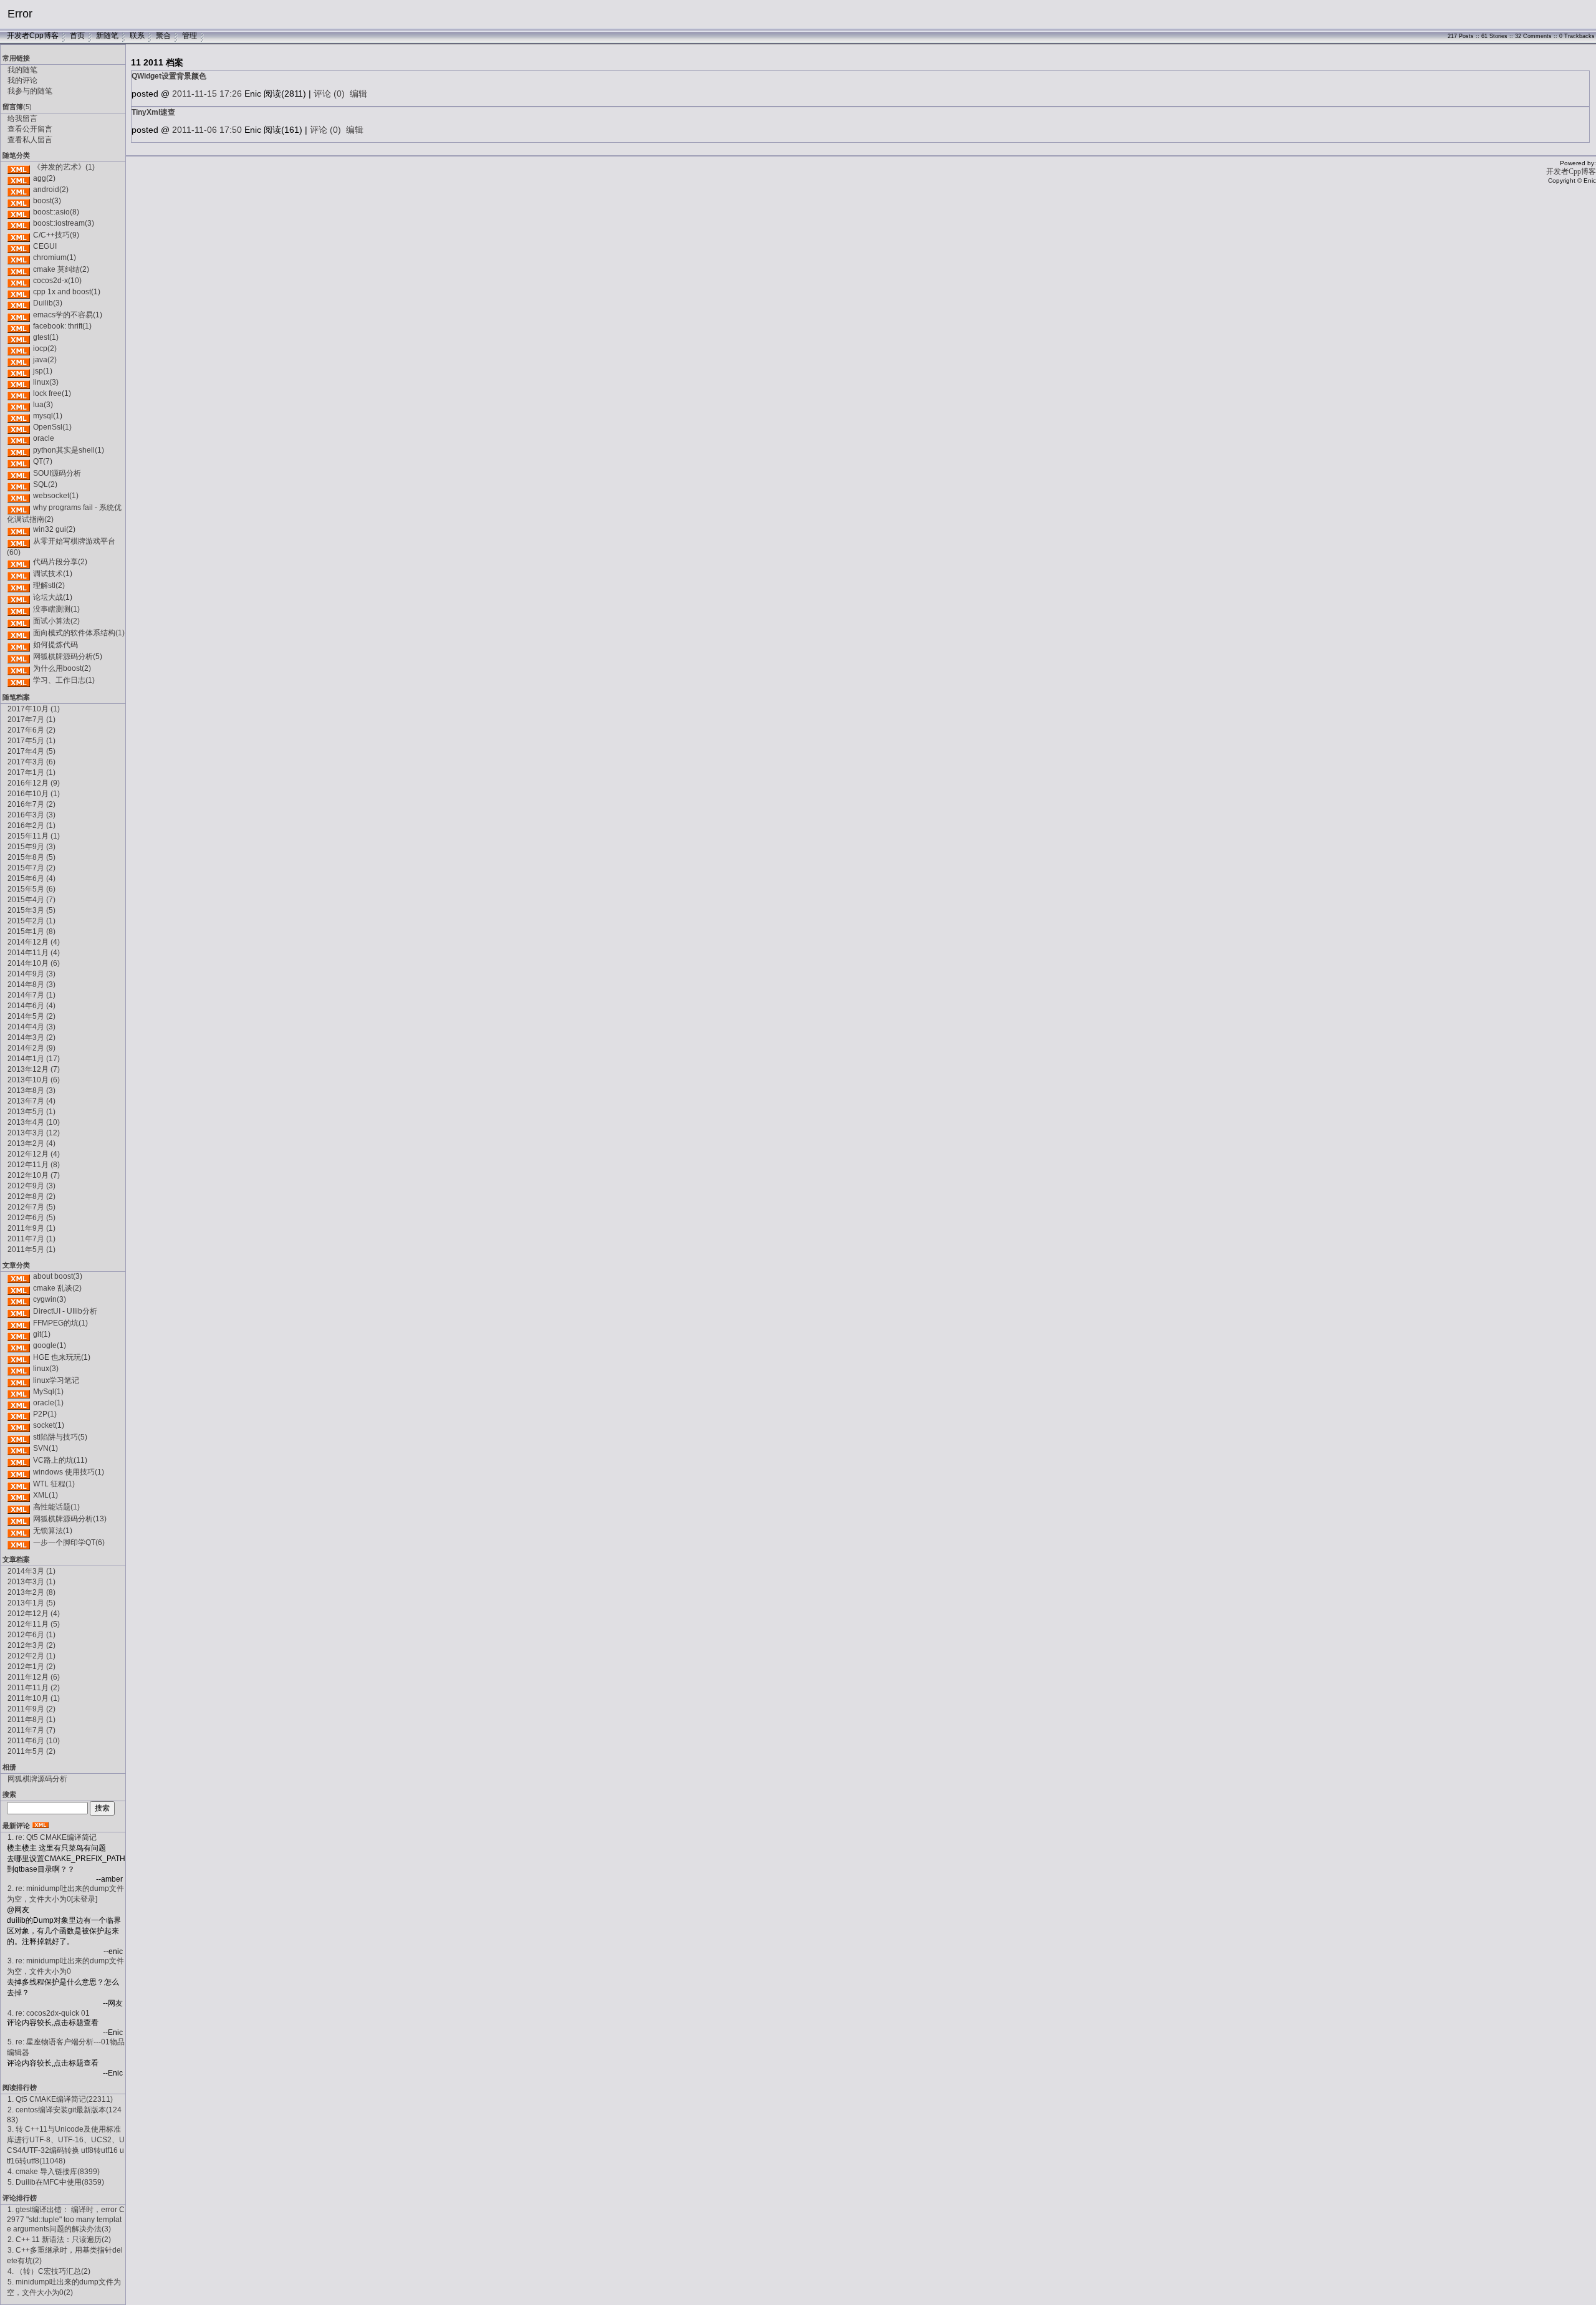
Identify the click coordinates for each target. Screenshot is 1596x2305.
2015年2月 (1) (31, 921)
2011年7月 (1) (31, 1239)
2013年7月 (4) (31, 1101)
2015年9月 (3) (31, 847)
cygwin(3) (50, 1299)
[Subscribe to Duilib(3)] (19, 303)
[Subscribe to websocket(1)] (19, 496)
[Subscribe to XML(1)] (19, 1495)
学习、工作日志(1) (64, 680)
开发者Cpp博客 (33, 36)
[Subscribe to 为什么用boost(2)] (19, 668)
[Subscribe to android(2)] (19, 190)
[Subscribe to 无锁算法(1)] (19, 1531)
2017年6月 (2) (31, 730)
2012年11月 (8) (34, 1165)
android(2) (51, 190)
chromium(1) (55, 257)
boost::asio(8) (56, 212)
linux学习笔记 (56, 1380)
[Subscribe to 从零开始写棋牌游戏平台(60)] (19, 541)
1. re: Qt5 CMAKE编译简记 (52, 1837)
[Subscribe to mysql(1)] (19, 416)
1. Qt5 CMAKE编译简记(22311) (60, 2099)
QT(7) (43, 461)
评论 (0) (329, 94)
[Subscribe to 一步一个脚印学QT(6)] (19, 1542)
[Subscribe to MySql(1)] (19, 1392)
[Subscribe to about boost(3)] (19, 1276)
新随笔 (107, 36)
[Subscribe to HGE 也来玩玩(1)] (19, 1357)
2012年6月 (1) (31, 1635)
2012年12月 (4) (34, 1154)
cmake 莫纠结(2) (61, 269)
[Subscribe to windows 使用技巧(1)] (19, 1472)
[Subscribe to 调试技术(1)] (19, 574)
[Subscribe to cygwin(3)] (19, 1299)
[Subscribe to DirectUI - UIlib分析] (19, 1311)
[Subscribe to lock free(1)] (19, 393)
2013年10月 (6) (34, 1080)
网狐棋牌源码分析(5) (68, 657)
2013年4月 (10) (34, 1122)
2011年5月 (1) (31, 1249)
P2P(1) (45, 1414)
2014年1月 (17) (34, 1059)
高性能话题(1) (56, 1507)
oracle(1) (48, 1403)
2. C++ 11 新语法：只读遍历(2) (59, 2240)
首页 (77, 36)
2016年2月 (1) (31, 825)
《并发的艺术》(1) (64, 167)
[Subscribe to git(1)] (19, 1334)
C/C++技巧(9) (56, 235)
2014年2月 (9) (31, 1048)
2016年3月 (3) (31, 815)
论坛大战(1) (53, 597)
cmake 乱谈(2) (57, 1288)
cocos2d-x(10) (57, 281)
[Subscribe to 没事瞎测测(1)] (19, 609)
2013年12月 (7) (34, 1069)
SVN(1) (46, 1448)
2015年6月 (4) (31, 878)
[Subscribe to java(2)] (19, 360)
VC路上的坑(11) (60, 1460)
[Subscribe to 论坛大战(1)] (19, 597)
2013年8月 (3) (31, 1090)
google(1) (50, 1345)
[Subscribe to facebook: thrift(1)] (19, 326)
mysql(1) (48, 416)
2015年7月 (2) (31, 868)
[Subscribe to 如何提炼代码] (19, 645)
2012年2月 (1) (31, 1656)
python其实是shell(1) (69, 450)
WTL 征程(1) (54, 1484)
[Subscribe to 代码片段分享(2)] (19, 562)
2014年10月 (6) (34, 963)
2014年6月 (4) (31, 1006)
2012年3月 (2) (31, 1645)
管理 (190, 36)
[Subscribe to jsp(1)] (19, 371)
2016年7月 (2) (31, 804)
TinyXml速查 (153, 112)
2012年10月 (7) (34, 1175)
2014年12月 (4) (34, 942)
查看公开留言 (30, 129)
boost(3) (47, 201)
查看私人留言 (30, 140)
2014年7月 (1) (31, 995)
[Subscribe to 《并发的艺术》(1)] (19, 167)
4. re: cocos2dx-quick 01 (49, 2013)
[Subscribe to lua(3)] (19, 405)
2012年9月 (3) (31, 1186)
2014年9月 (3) (31, 974)
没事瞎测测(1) (56, 609)
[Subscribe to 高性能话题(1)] (19, 1507)
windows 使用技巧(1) (69, 1472)
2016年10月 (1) (34, 794)
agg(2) (44, 178)
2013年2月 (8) (31, 1592)
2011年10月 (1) (34, 1698)
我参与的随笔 (30, 91)
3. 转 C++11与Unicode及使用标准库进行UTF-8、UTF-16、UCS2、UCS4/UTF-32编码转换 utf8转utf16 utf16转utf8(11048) (66, 2145)
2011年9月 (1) (31, 1228)
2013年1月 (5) (31, 1603)
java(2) (45, 360)
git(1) (42, 1334)
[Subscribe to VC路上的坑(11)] (19, 1460)
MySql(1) (48, 1392)
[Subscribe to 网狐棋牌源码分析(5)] (19, 657)
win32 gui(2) (54, 529)
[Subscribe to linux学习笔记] (19, 1380)
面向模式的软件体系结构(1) (79, 633)
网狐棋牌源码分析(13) (70, 1519)
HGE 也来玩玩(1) (62, 1357)
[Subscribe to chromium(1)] (19, 257)
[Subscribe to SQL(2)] (19, 484)
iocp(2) (45, 349)
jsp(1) (43, 371)
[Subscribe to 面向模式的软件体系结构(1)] (19, 633)
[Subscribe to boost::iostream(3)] (19, 223)
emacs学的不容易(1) (68, 315)
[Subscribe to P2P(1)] (19, 1414)
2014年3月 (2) (31, 1037)
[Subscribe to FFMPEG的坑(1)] (19, 1323)
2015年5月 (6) (31, 889)
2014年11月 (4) (34, 953)
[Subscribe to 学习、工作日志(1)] (19, 680)
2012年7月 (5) (31, 1207)
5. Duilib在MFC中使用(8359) (56, 2182)
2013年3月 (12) (34, 1133)
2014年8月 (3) (31, 984)
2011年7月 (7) (31, 1730)
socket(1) (49, 1425)
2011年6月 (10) (34, 1741)
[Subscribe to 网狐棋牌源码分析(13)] (19, 1519)
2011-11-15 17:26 (207, 94)
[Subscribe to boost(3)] (19, 201)
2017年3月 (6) (31, 762)
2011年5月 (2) (31, 1751)
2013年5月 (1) (31, 1112)
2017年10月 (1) (34, 709)
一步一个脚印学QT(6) (69, 1542)
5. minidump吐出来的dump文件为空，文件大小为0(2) (64, 2287)
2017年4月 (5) (31, 751)
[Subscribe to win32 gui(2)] (19, 529)
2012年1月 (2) (31, 1667)
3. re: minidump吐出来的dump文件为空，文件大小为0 (65, 1966)
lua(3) (43, 405)
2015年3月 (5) (31, 910)
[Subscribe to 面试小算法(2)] (19, 621)
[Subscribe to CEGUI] (19, 246)
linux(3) (46, 382)
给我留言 (22, 118)
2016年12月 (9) (34, 783)
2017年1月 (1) (31, 772)
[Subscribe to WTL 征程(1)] (19, 1484)
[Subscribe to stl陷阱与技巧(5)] (19, 1437)
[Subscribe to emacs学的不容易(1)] (19, 315)
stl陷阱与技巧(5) (60, 1437)
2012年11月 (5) (34, 1624)
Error (20, 14)
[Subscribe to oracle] (19, 438)
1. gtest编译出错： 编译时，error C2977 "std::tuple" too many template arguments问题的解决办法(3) (66, 2219)
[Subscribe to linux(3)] (19, 382)
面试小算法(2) (56, 621)
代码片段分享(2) (60, 562)
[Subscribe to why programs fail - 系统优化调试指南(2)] (19, 508)
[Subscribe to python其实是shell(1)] (19, 450)
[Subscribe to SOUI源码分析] (19, 473)
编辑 (358, 94)
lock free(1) (52, 393)
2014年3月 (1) (31, 1571)
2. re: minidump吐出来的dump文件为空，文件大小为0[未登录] (65, 1894)
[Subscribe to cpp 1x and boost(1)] (19, 292)
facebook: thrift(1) (62, 326)
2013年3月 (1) (31, 1582)
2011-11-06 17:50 (207, 130)
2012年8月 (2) (31, 1196)
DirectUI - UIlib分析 (65, 1311)
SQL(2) (45, 484)
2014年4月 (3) (31, 1027)
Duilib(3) (48, 303)
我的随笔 (22, 70)
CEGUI (45, 246)
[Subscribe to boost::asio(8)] (19, 212)
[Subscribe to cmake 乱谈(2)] (19, 1288)
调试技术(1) (53, 574)
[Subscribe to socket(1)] (19, 1425)
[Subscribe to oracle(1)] (19, 1403)
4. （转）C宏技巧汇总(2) (49, 2271)
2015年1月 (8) (31, 931)
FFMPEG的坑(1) (60, 1323)
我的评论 (22, 80)
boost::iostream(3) (64, 223)
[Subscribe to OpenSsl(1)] (19, 427)
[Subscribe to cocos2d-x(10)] (19, 281)
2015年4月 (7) (31, 900)
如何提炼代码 (55, 645)
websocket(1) (56, 496)
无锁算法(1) (53, 1531)
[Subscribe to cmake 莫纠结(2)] (19, 269)
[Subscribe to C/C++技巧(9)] (19, 235)
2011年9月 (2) (31, 1709)
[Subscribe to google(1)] (19, 1345)
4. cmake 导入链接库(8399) (54, 2172)
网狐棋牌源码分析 (37, 1779)
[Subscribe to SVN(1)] (19, 1448)
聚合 (163, 36)
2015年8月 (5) (31, 857)
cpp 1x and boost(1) (67, 292)
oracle (44, 438)
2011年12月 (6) (34, 1677)
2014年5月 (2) (31, 1016)
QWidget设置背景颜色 (169, 76)
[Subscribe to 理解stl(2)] (19, 585)
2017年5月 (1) (31, 741)
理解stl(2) (49, 585)
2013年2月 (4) (31, 1143)
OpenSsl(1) (52, 427)
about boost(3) (58, 1276)
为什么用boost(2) (62, 668)
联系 (137, 36)
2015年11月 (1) (34, 836)
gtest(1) (46, 337)
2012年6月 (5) (31, 1218)
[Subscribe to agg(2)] (19, 178)
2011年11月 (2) (34, 1688)
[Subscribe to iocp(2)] (19, 349)
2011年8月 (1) (31, 1720)
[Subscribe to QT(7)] (19, 461)
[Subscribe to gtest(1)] (19, 337)
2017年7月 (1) (31, 719)
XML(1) (46, 1495)
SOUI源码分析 (57, 473)
